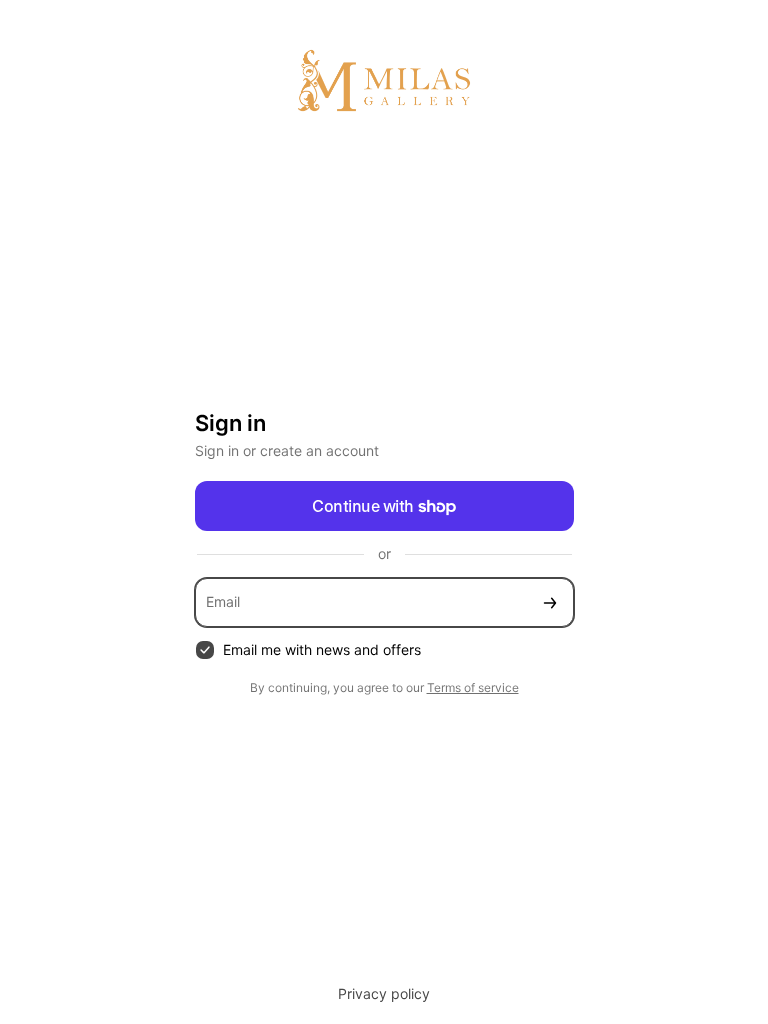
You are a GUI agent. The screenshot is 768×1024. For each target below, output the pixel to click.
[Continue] (550, 602)
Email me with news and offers (322, 649)
